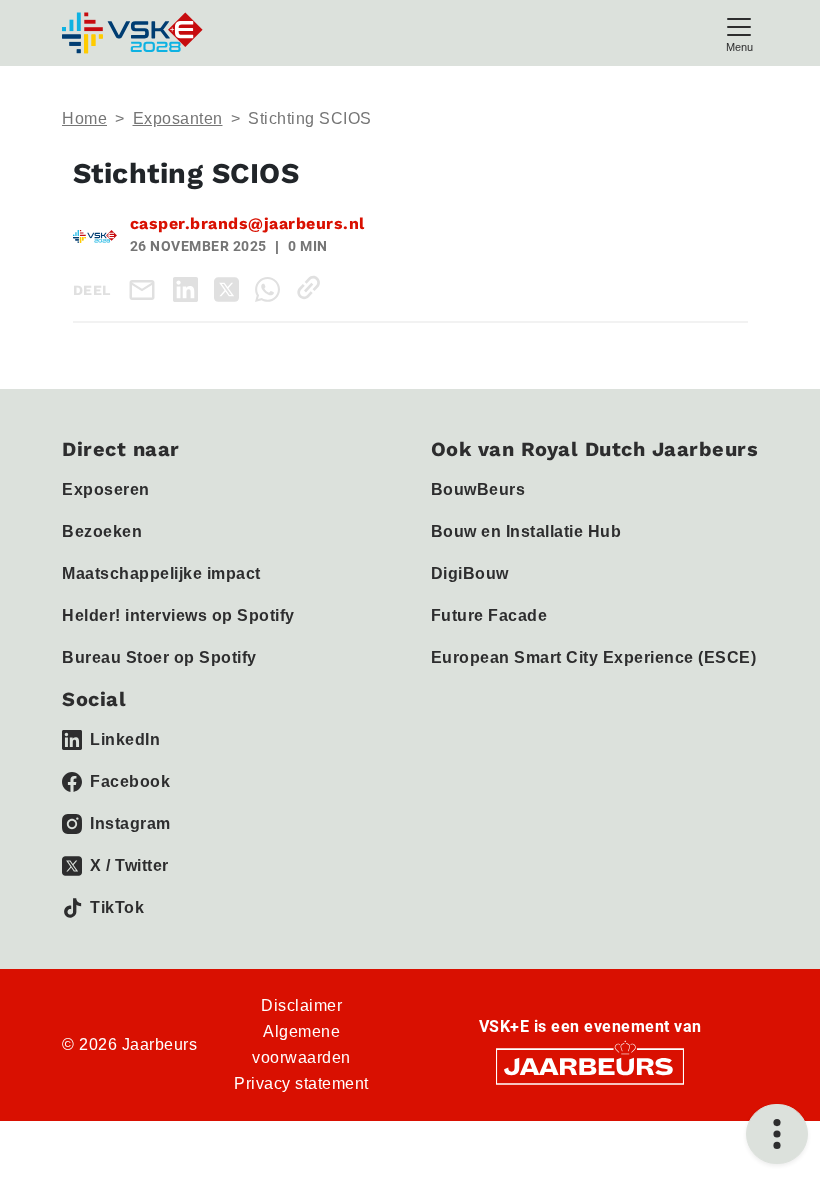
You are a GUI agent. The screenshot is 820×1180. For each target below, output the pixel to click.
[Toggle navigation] (739, 32)
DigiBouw (470, 573)
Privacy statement (301, 1083)
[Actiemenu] (777, 1134)
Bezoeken (102, 531)
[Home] (134, 33)
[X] (230, 287)
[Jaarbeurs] (590, 1065)
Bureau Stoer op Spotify (159, 657)
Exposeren (106, 489)
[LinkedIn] (189, 287)
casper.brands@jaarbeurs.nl (247, 223)
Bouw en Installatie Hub (526, 531)
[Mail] (146, 289)
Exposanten (178, 118)
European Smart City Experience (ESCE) (594, 657)
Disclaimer (301, 1005)
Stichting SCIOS (310, 118)
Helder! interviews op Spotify (178, 615)
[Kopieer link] (312, 287)
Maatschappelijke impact (161, 573)
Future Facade (489, 615)
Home (84, 118)
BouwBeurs (478, 489)
